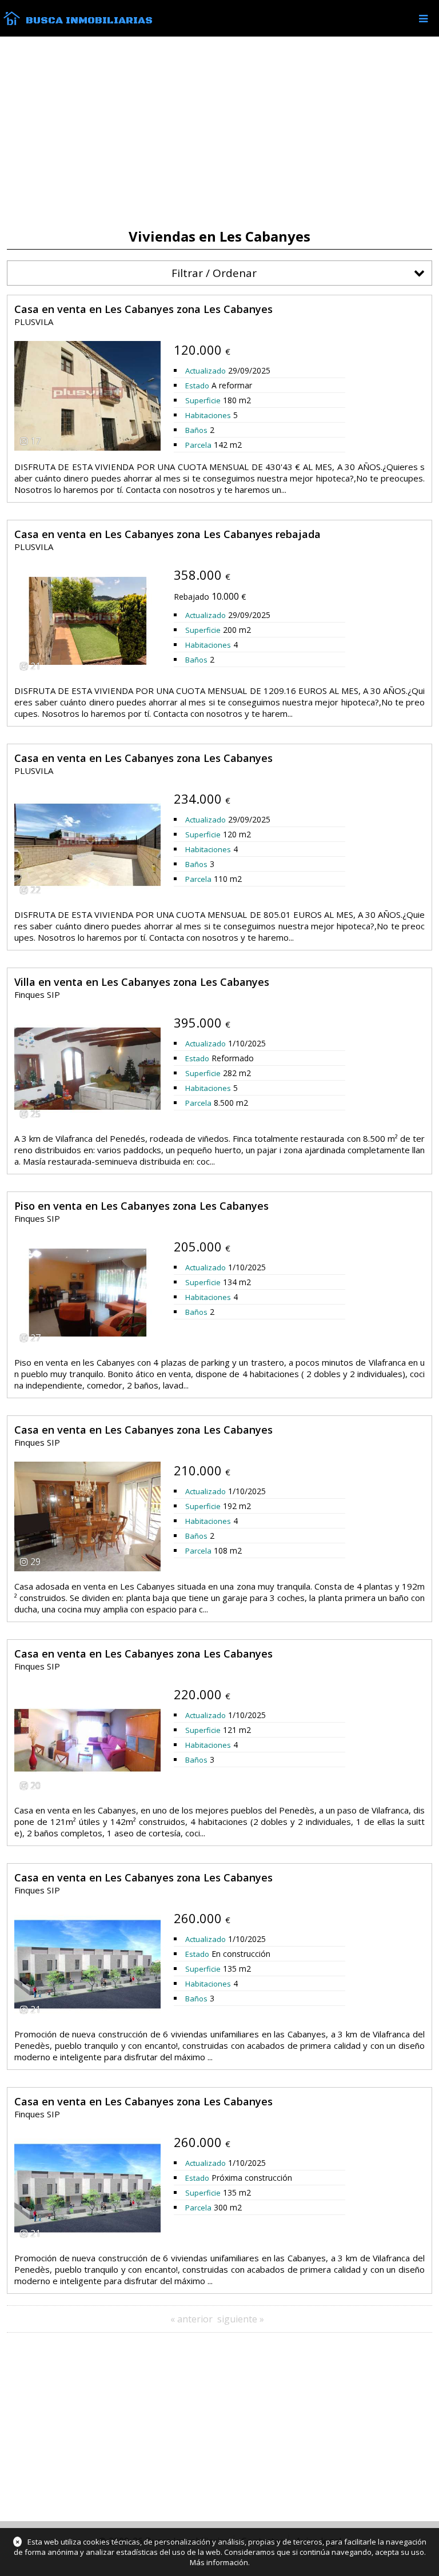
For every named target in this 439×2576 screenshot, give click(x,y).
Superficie (203, 400)
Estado (197, 386)
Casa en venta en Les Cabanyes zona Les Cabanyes (143, 309)
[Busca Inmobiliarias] (12, 22)
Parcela (198, 445)
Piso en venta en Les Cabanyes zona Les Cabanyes (141, 1206)
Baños (196, 430)
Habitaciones (208, 415)
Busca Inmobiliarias (89, 21)
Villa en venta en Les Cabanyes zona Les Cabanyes (142, 982)
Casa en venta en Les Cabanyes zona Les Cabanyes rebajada (167, 534)
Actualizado (205, 371)
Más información (219, 2562)
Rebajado (191, 597)
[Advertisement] (219, 133)
